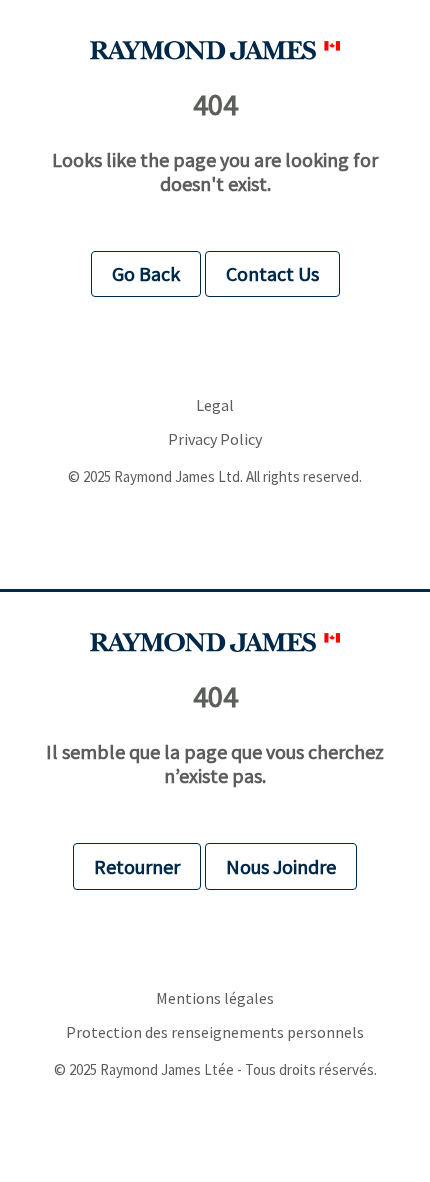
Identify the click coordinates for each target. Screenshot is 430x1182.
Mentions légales (215, 998)
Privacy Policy (215, 439)
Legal (215, 405)
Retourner (137, 866)
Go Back (146, 273)
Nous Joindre (281, 866)
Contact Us (272, 273)
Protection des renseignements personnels (215, 1032)
